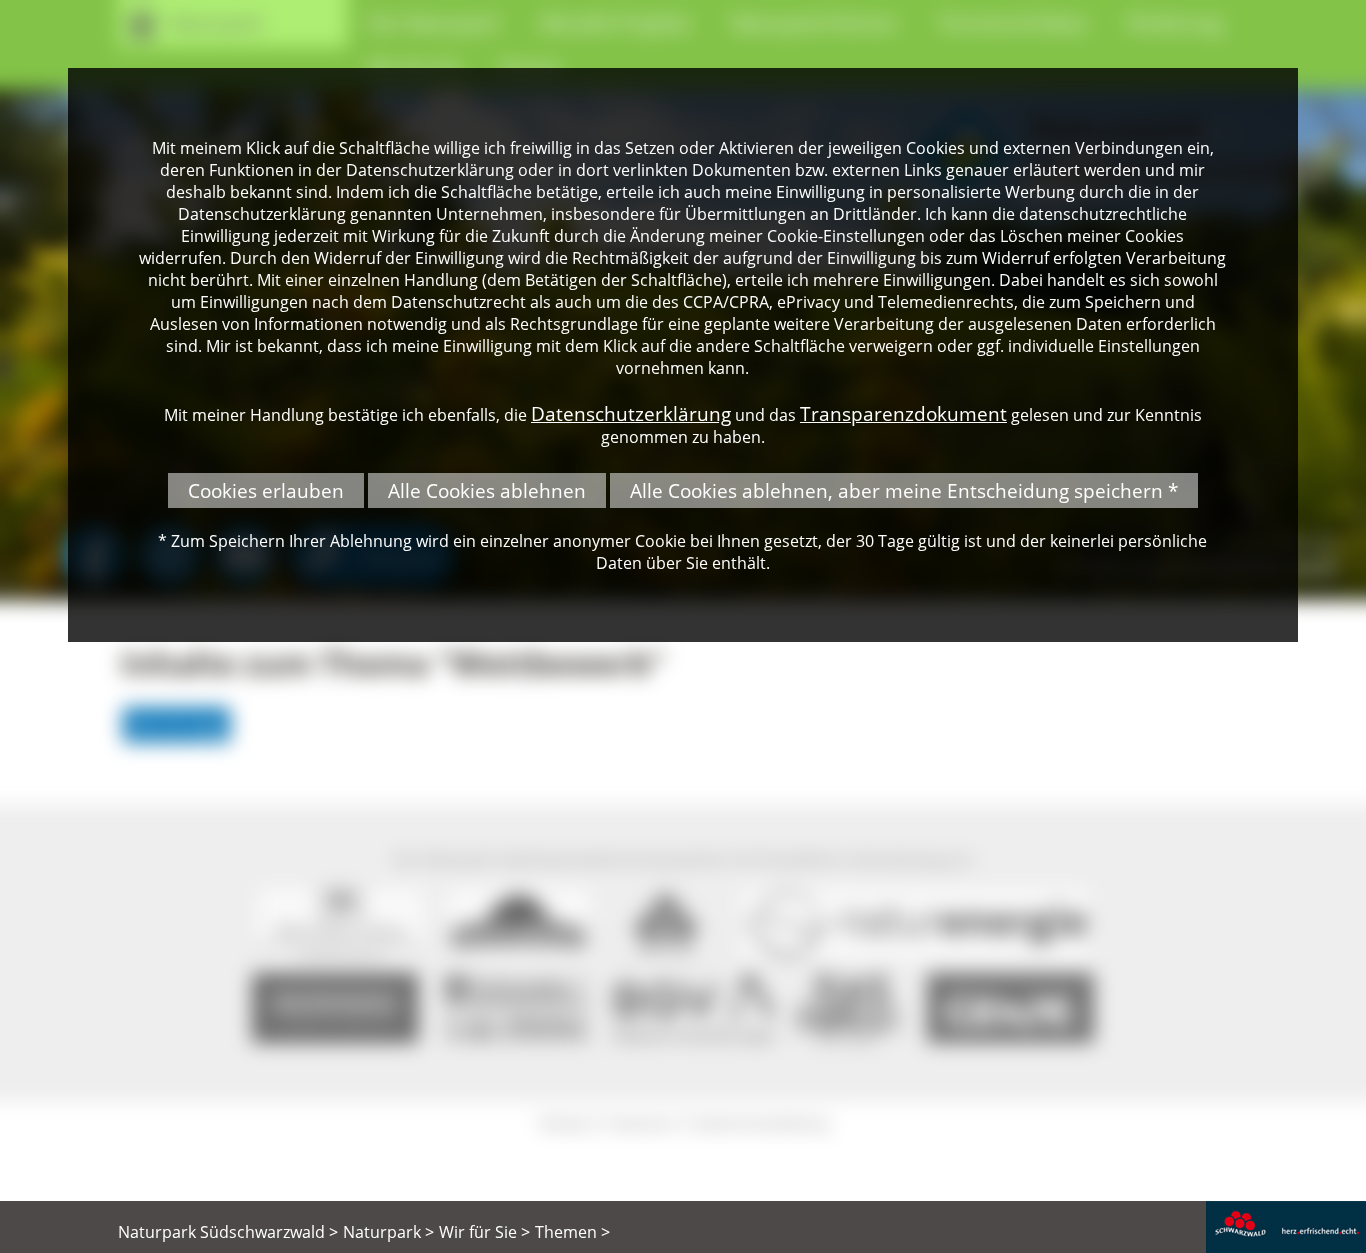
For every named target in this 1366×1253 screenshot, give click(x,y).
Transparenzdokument (903, 413)
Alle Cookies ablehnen (487, 490)
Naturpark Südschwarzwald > (228, 1232)
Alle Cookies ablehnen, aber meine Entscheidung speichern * (904, 490)
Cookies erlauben (266, 490)
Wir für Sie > (484, 1232)
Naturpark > (388, 1232)
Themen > (572, 1232)
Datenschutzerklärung (631, 413)
